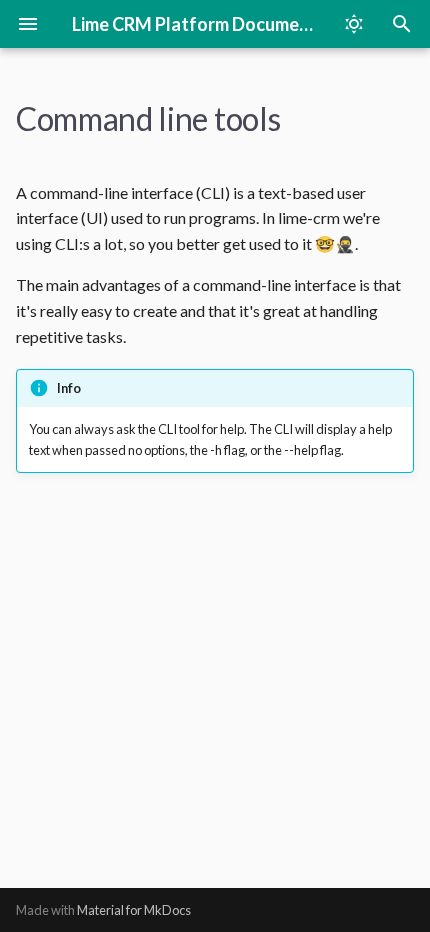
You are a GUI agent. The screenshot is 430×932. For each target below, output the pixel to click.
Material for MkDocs (134, 910)
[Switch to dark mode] (354, 24)
